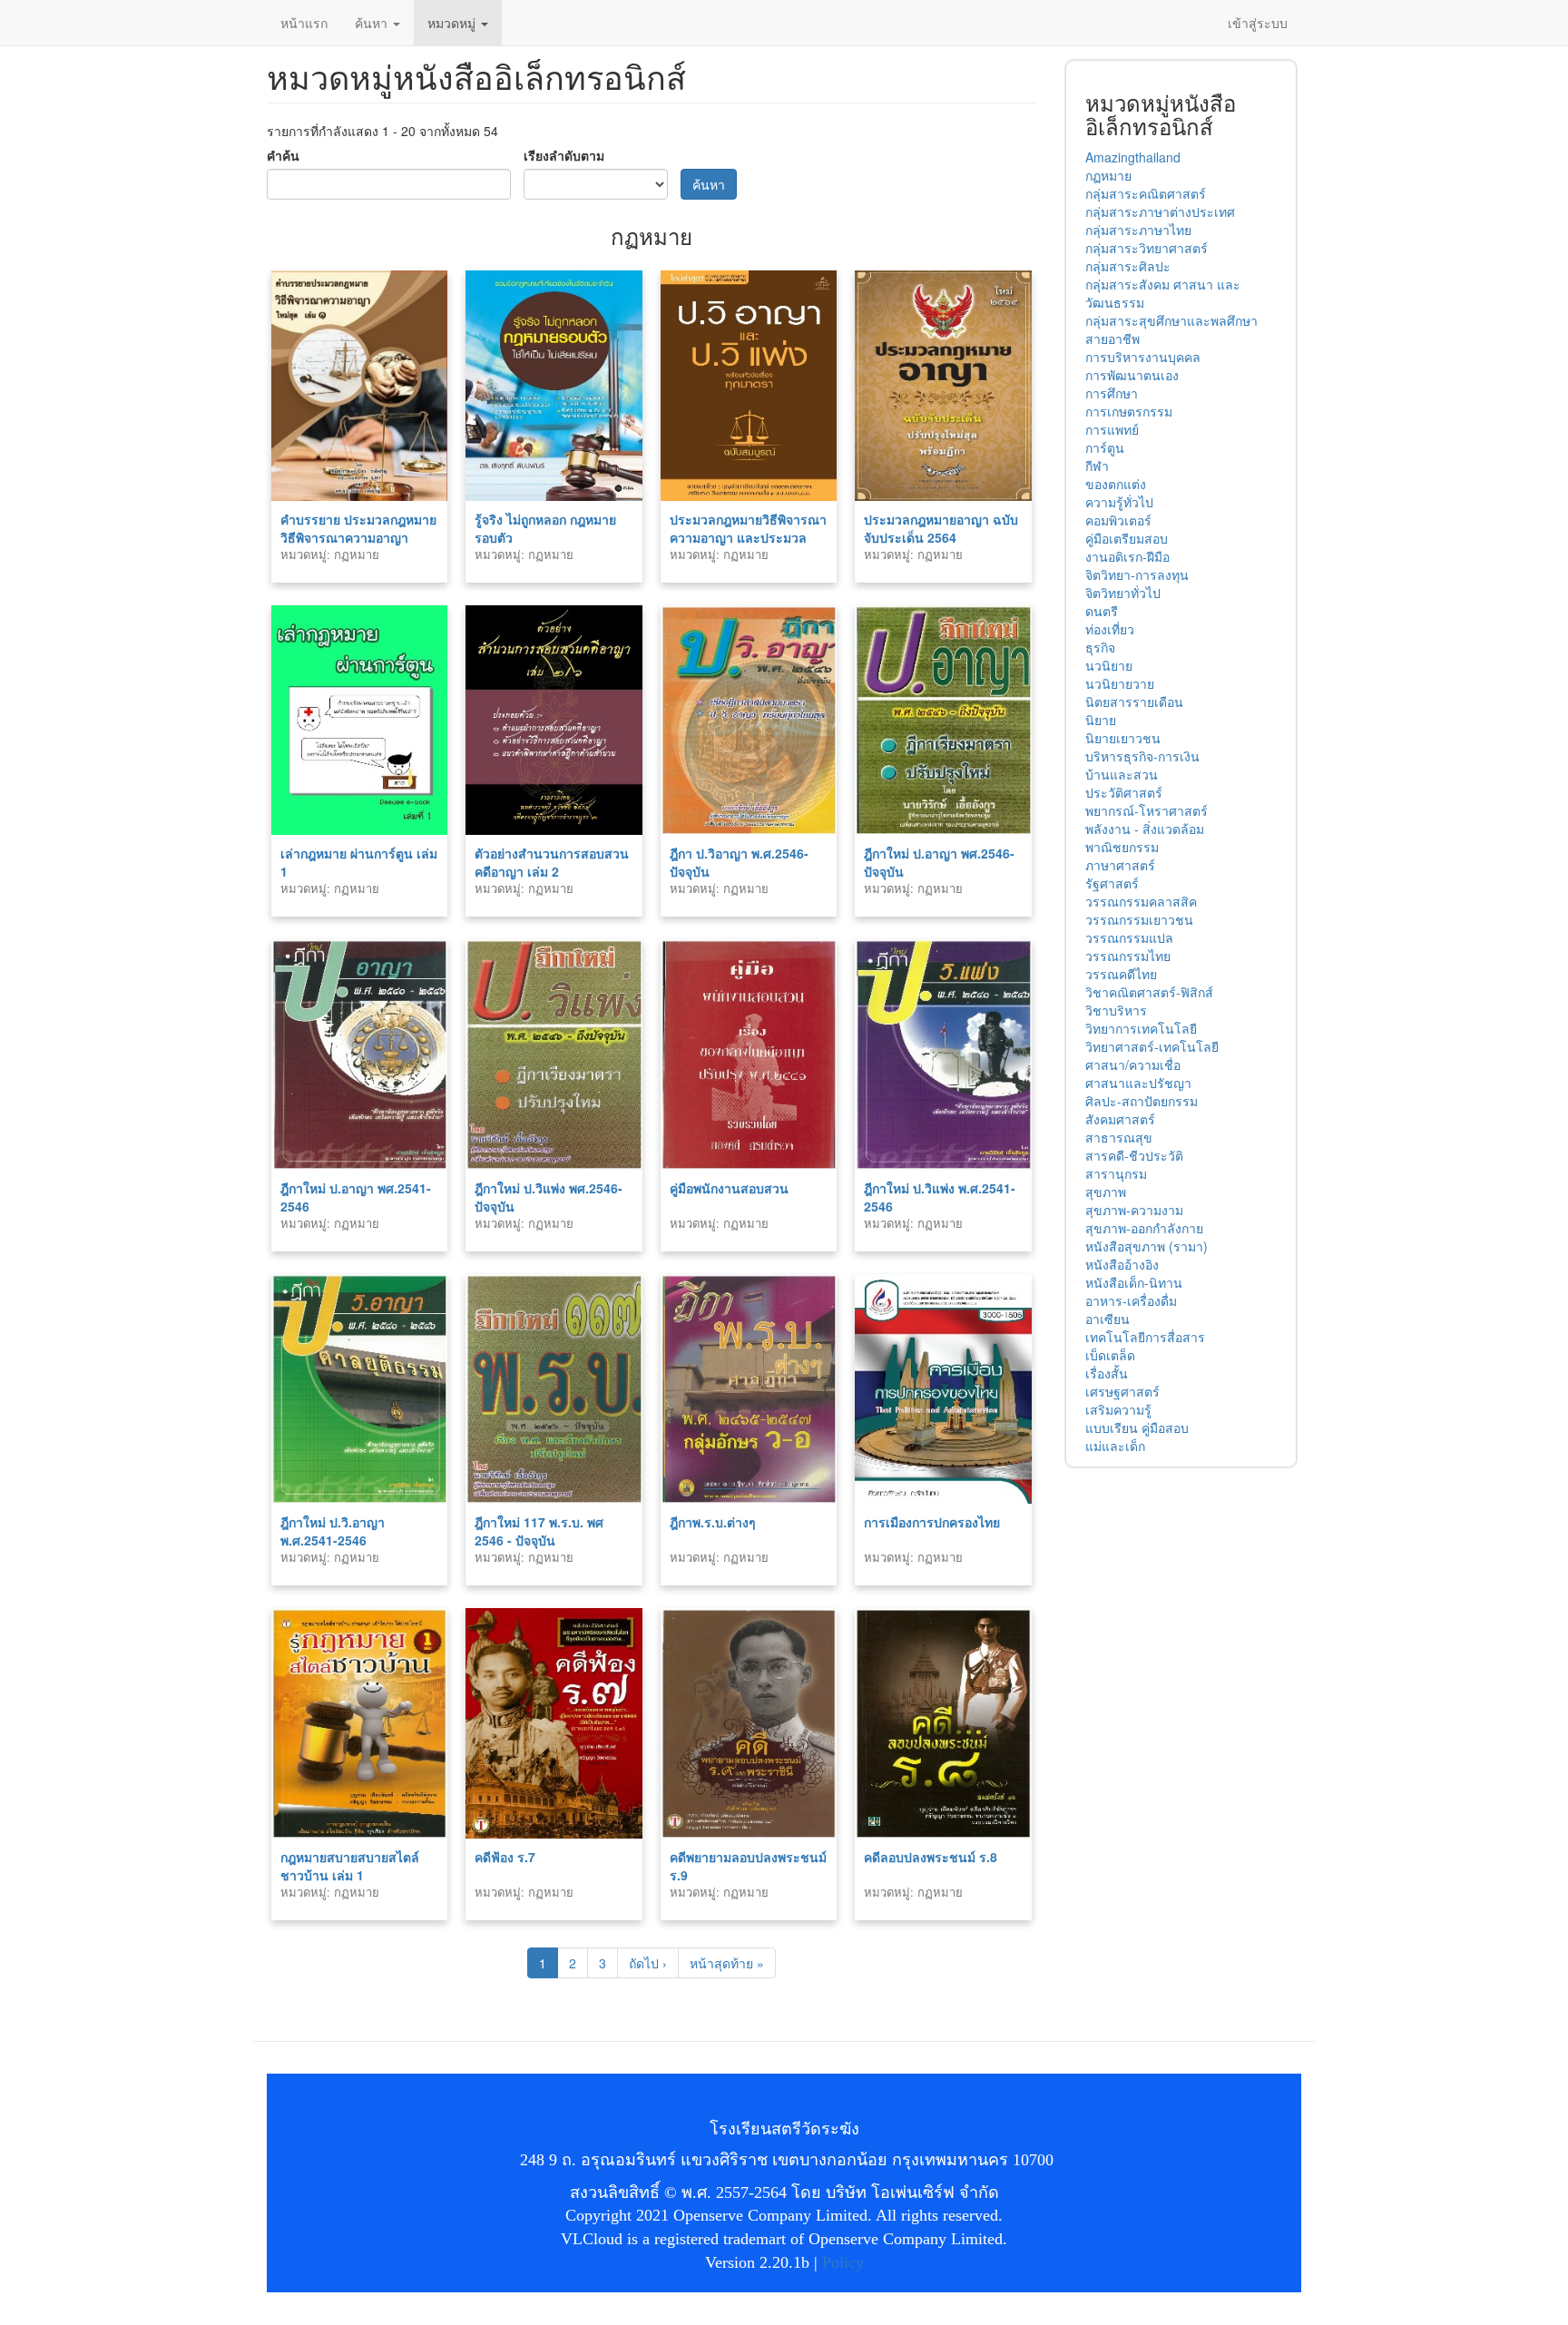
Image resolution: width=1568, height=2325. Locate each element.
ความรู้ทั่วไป (1119, 502)
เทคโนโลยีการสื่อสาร (1145, 1337)
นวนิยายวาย (1120, 683)
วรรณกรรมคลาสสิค (1141, 901)
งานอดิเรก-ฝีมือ (1127, 556)
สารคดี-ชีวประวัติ (1134, 1155)
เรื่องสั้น (1107, 1373)
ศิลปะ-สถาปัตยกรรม (1142, 1101)
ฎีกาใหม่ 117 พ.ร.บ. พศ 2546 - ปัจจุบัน (539, 1531)
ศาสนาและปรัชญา (1138, 1083)
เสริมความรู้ (1118, 1409)
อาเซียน (1107, 1319)
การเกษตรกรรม (1129, 411)
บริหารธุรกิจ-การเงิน (1142, 756)
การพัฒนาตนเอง (1132, 375)
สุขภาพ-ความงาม (1134, 1210)
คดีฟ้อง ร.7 (505, 1857)
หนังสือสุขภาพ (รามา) (1147, 1246)
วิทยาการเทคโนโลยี (1141, 1028)
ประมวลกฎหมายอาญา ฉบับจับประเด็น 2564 (941, 528)
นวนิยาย (1109, 665)
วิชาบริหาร (1116, 1010)
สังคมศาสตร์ (1120, 1119)
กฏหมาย (1108, 175)
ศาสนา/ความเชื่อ (1133, 1064)
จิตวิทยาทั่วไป (1123, 593)
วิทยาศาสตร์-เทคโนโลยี (1152, 1046)
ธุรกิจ (1100, 647)
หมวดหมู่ (453, 23)
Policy (843, 2262)
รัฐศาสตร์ (1112, 883)
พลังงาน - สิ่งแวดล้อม (1145, 829)
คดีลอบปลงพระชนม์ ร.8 (931, 1857)
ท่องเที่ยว (1110, 629)
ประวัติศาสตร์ (1124, 792)
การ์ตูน (1105, 447)
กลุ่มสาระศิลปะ (1128, 266)
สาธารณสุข (1119, 1137)
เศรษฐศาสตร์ (1122, 1391)
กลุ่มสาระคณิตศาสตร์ (1146, 193)
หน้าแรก (304, 23)
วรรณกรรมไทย (1128, 956)
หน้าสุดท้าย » (727, 1963)
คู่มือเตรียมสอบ (1127, 538)
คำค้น (283, 155)
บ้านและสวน (1122, 774)
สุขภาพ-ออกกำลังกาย (1144, 1228)
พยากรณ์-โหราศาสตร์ (1147, 810)
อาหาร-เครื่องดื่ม (1131, 1300)
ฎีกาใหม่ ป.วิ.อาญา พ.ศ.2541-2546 (333, 1531)
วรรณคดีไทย (1121, 974)
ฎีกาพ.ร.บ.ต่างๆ (713, 1522)
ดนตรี (1102, 611)
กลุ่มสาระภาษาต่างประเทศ (1160, 211)
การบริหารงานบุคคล (1143, 357)
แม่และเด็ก (1115, 1446)
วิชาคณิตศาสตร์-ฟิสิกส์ (1149, 992)
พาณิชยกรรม (1122, 847)
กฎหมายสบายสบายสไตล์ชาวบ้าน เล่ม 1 (350, 1866)
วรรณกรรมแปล (1129, 937)
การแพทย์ (1112, 429)
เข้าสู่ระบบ (1258, 23)
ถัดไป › (648, 1963)
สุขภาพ (1106, 1192)
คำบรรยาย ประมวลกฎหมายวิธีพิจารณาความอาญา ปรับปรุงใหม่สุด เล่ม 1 (358, 537)
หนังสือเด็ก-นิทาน (1134, 1282)
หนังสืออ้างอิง (1122, 1264)
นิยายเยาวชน (1123, 738)
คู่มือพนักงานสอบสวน (729, 1188)
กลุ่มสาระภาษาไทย (1138, 230)
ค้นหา (373, 23)
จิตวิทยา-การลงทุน (1137, 574)
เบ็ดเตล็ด (1110, 1355)
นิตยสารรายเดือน (1134, 701)
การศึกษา (1112, 393)
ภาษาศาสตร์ (1120, 865)
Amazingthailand (1133, 157)
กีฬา (1097, 466)
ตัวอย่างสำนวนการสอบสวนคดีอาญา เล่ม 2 (552, 862)
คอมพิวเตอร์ (1118, 520)
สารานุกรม (1116, 1173)
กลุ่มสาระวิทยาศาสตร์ (1147, 248)
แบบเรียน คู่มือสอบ (1137, 1427)
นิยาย (1101, 720)
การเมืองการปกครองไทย (932, 1522)
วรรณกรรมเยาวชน (1139, 919)
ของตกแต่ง (1116, 484)
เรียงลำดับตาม (564, 155)
